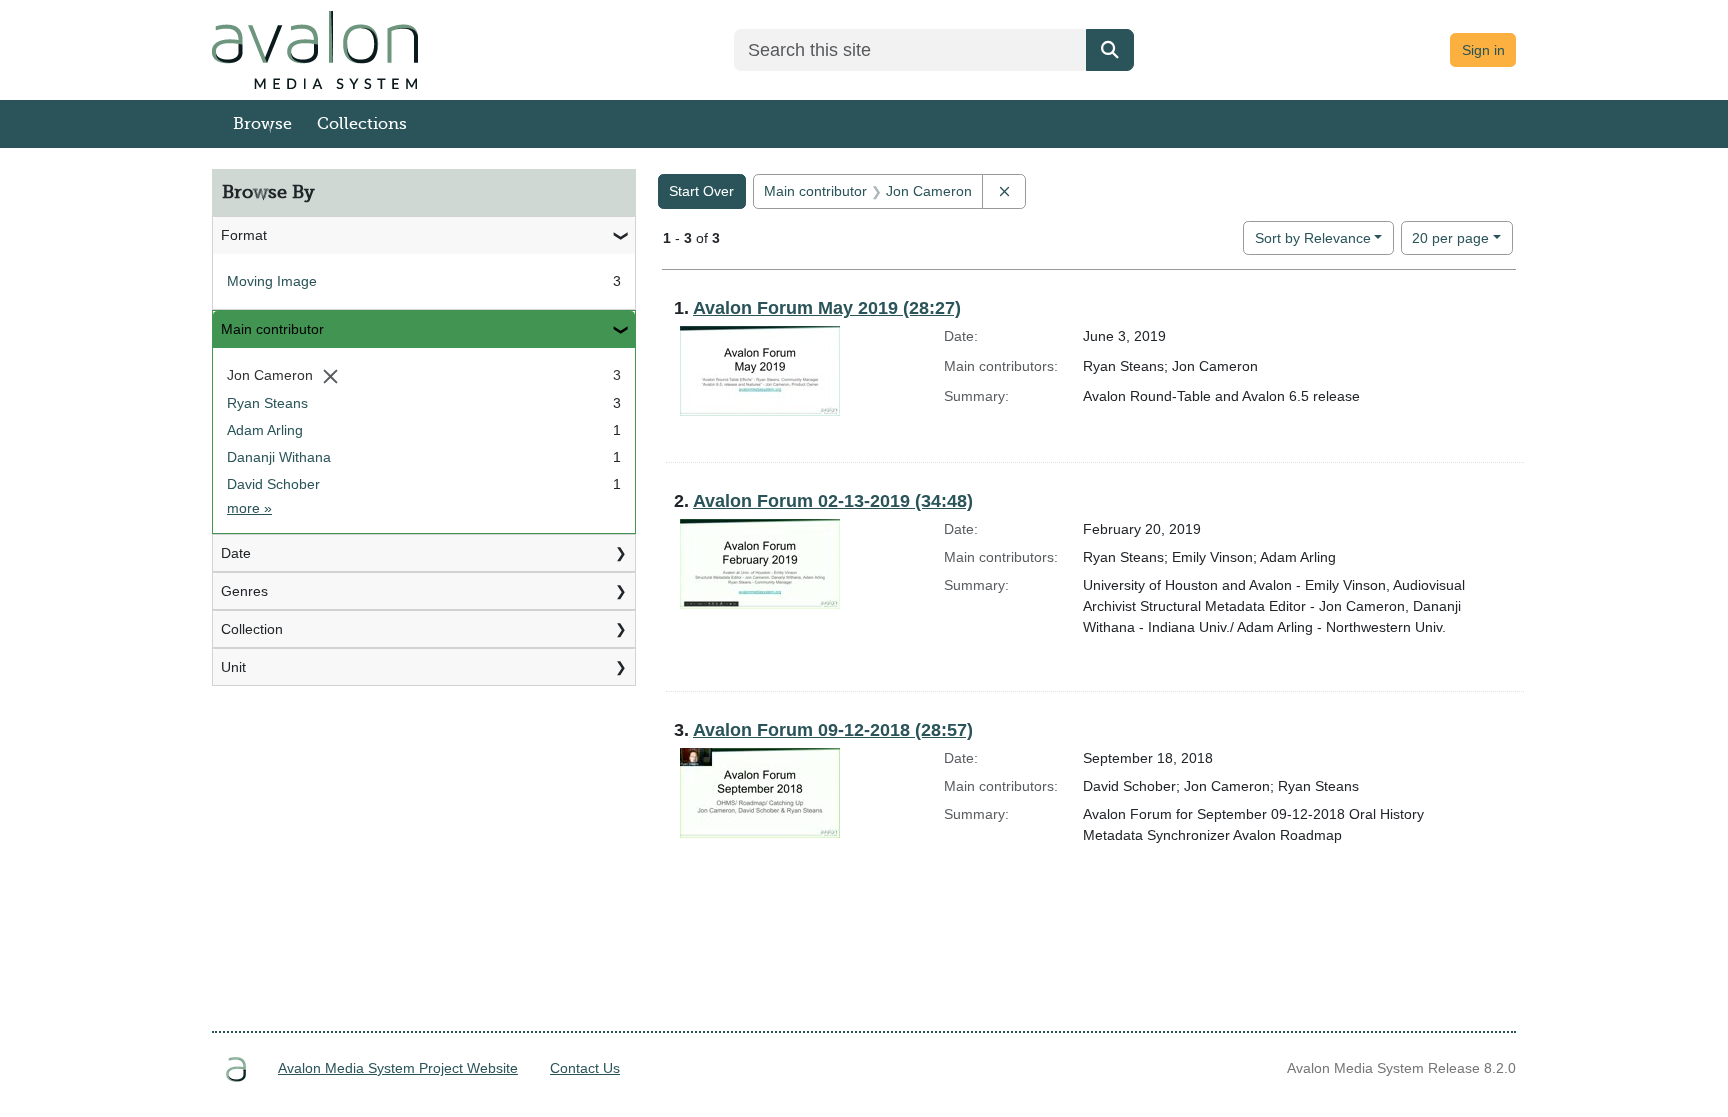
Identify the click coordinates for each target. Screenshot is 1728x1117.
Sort (1313, 238)
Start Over (701, 191)
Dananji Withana (279, 457)
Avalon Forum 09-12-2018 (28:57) (833, 730)
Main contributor (272, 329)
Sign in (1483, 50)
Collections (362, 124)
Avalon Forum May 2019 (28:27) (827, 308)
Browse (262, 124)
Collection (252, 629)
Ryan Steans (267, 403)
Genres (244, 591)
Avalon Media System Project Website (398, 1068)
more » (249, 508)
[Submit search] (1110, 50)
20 (1450, 237)
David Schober (273, 484)
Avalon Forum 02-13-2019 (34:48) (833, 501)
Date (236, 553)
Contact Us (585, 1068)
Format (244, 235)
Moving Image (272, 281)
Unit (233, 667)
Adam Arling (265, 430)
